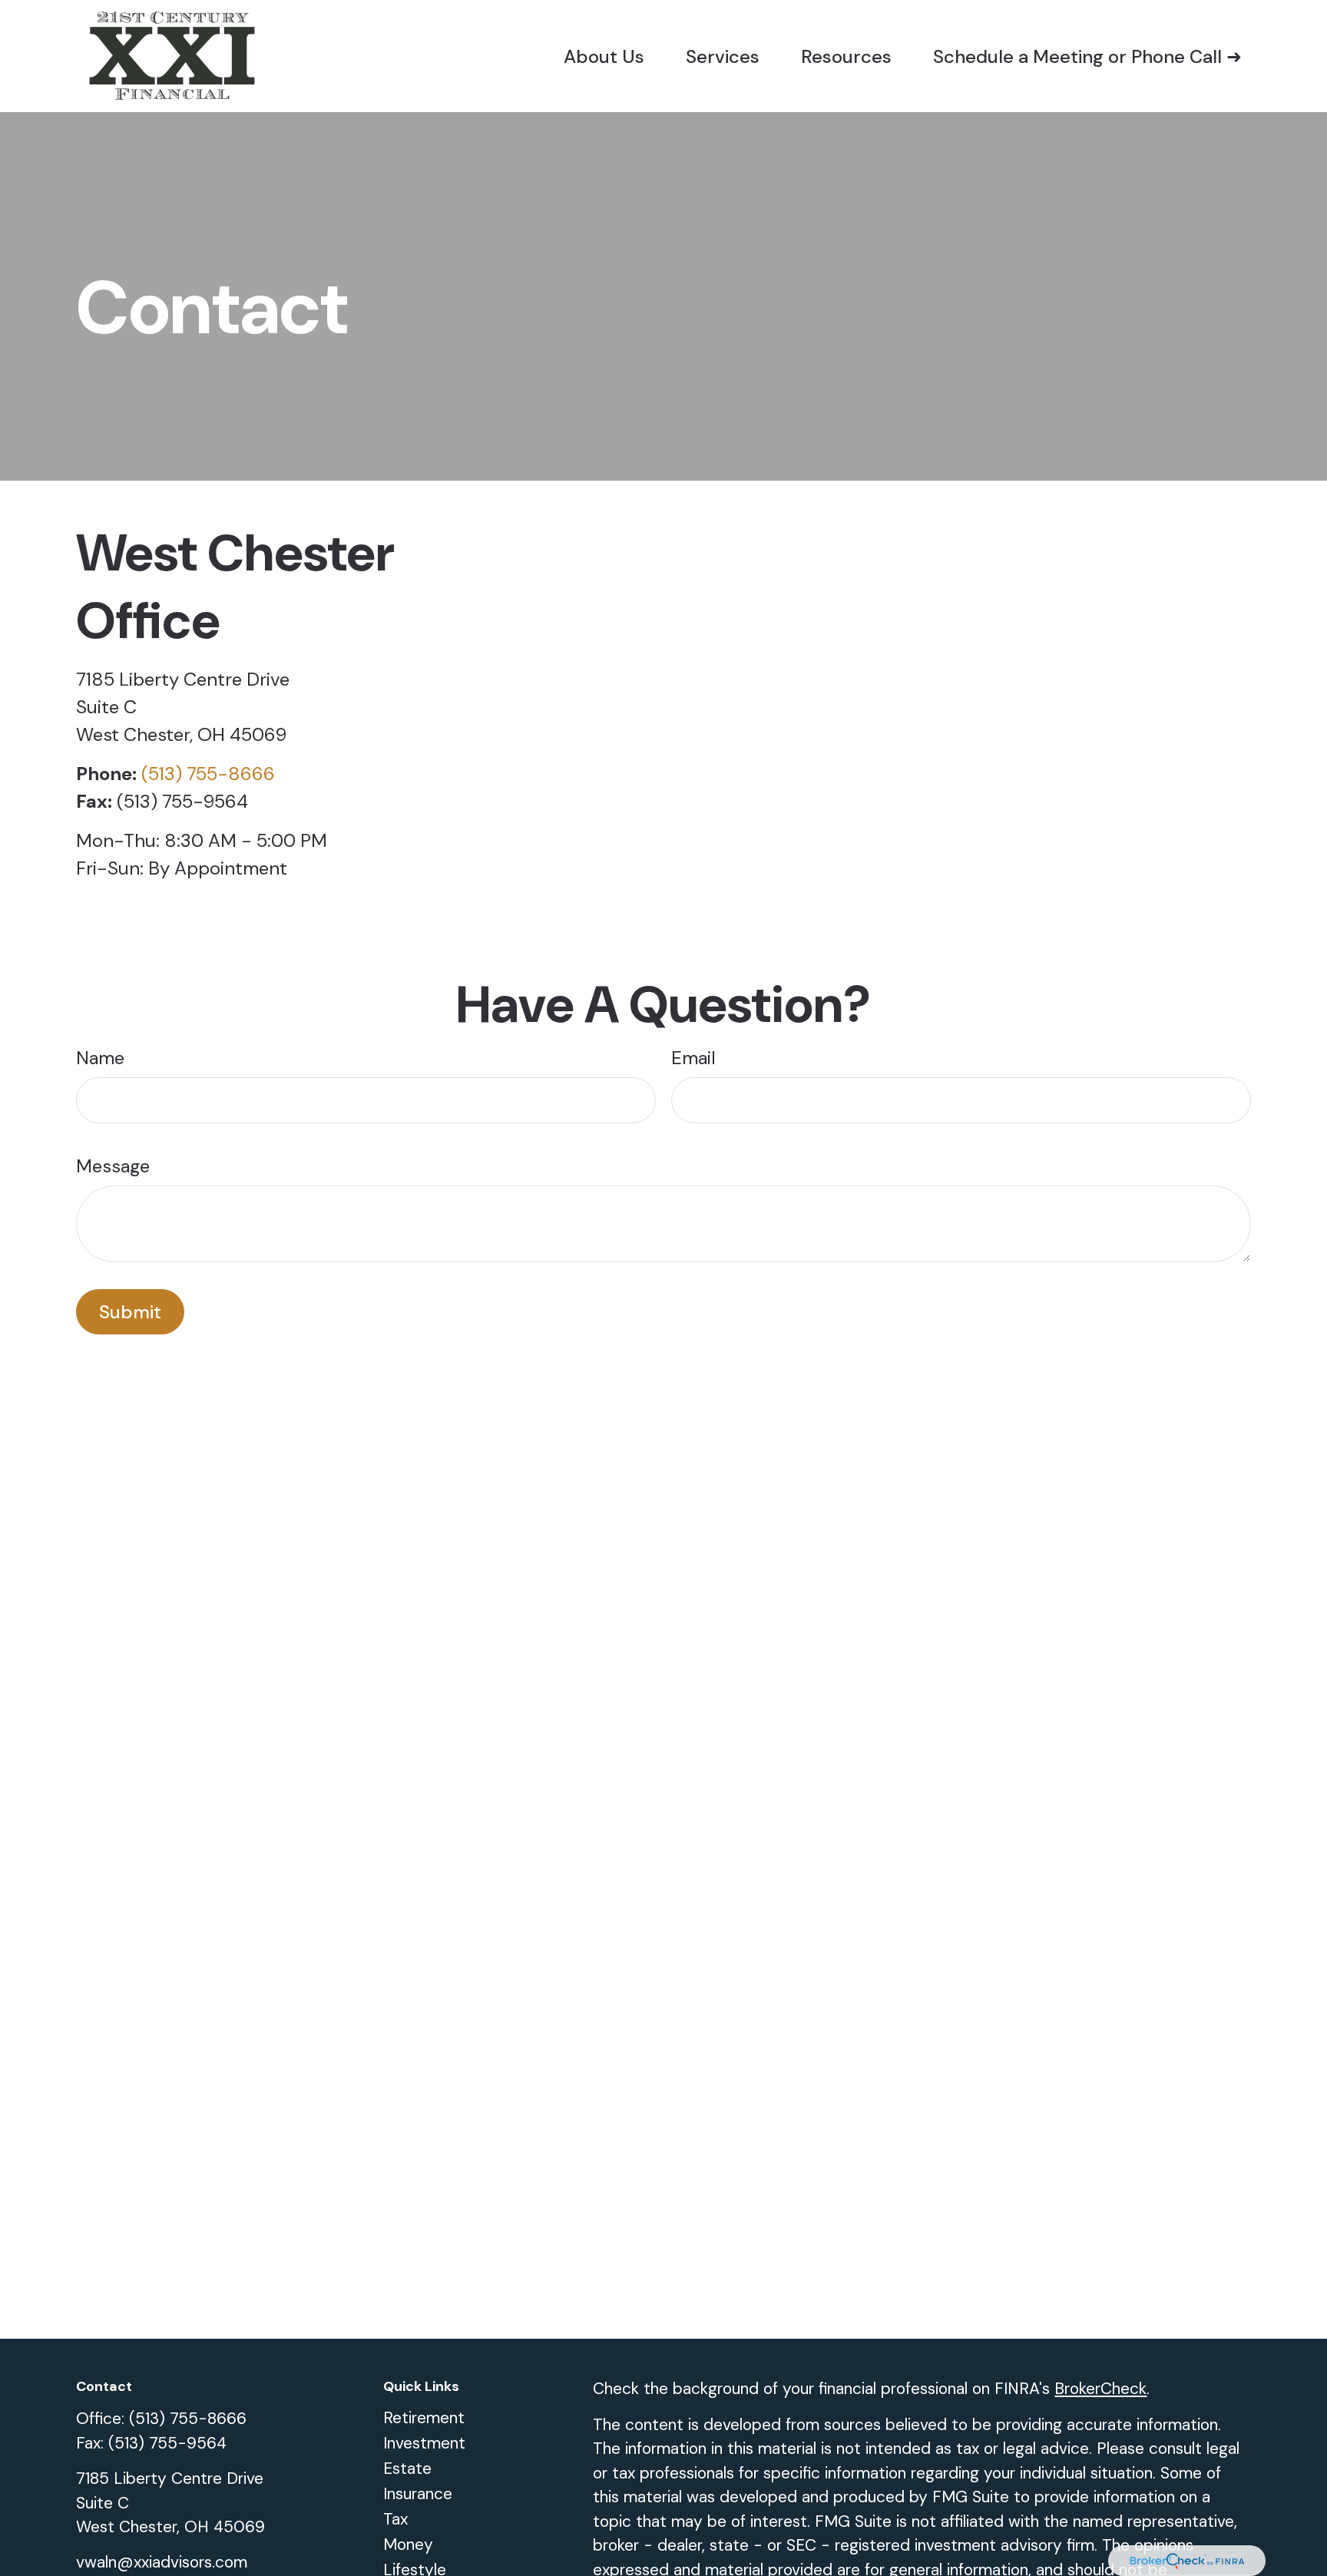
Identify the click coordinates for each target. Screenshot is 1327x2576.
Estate (407, 2469)
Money (408, 2545)
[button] (604, 56)
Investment (424, 2443)
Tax (395, 2519)
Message (113, 1166)
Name (100, 1058)
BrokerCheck (1100, 2389)
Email (693, 1058)
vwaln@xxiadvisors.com (162, 2562)
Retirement (424, 2418)
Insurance (418, 2494)
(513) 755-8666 (208, 774)
